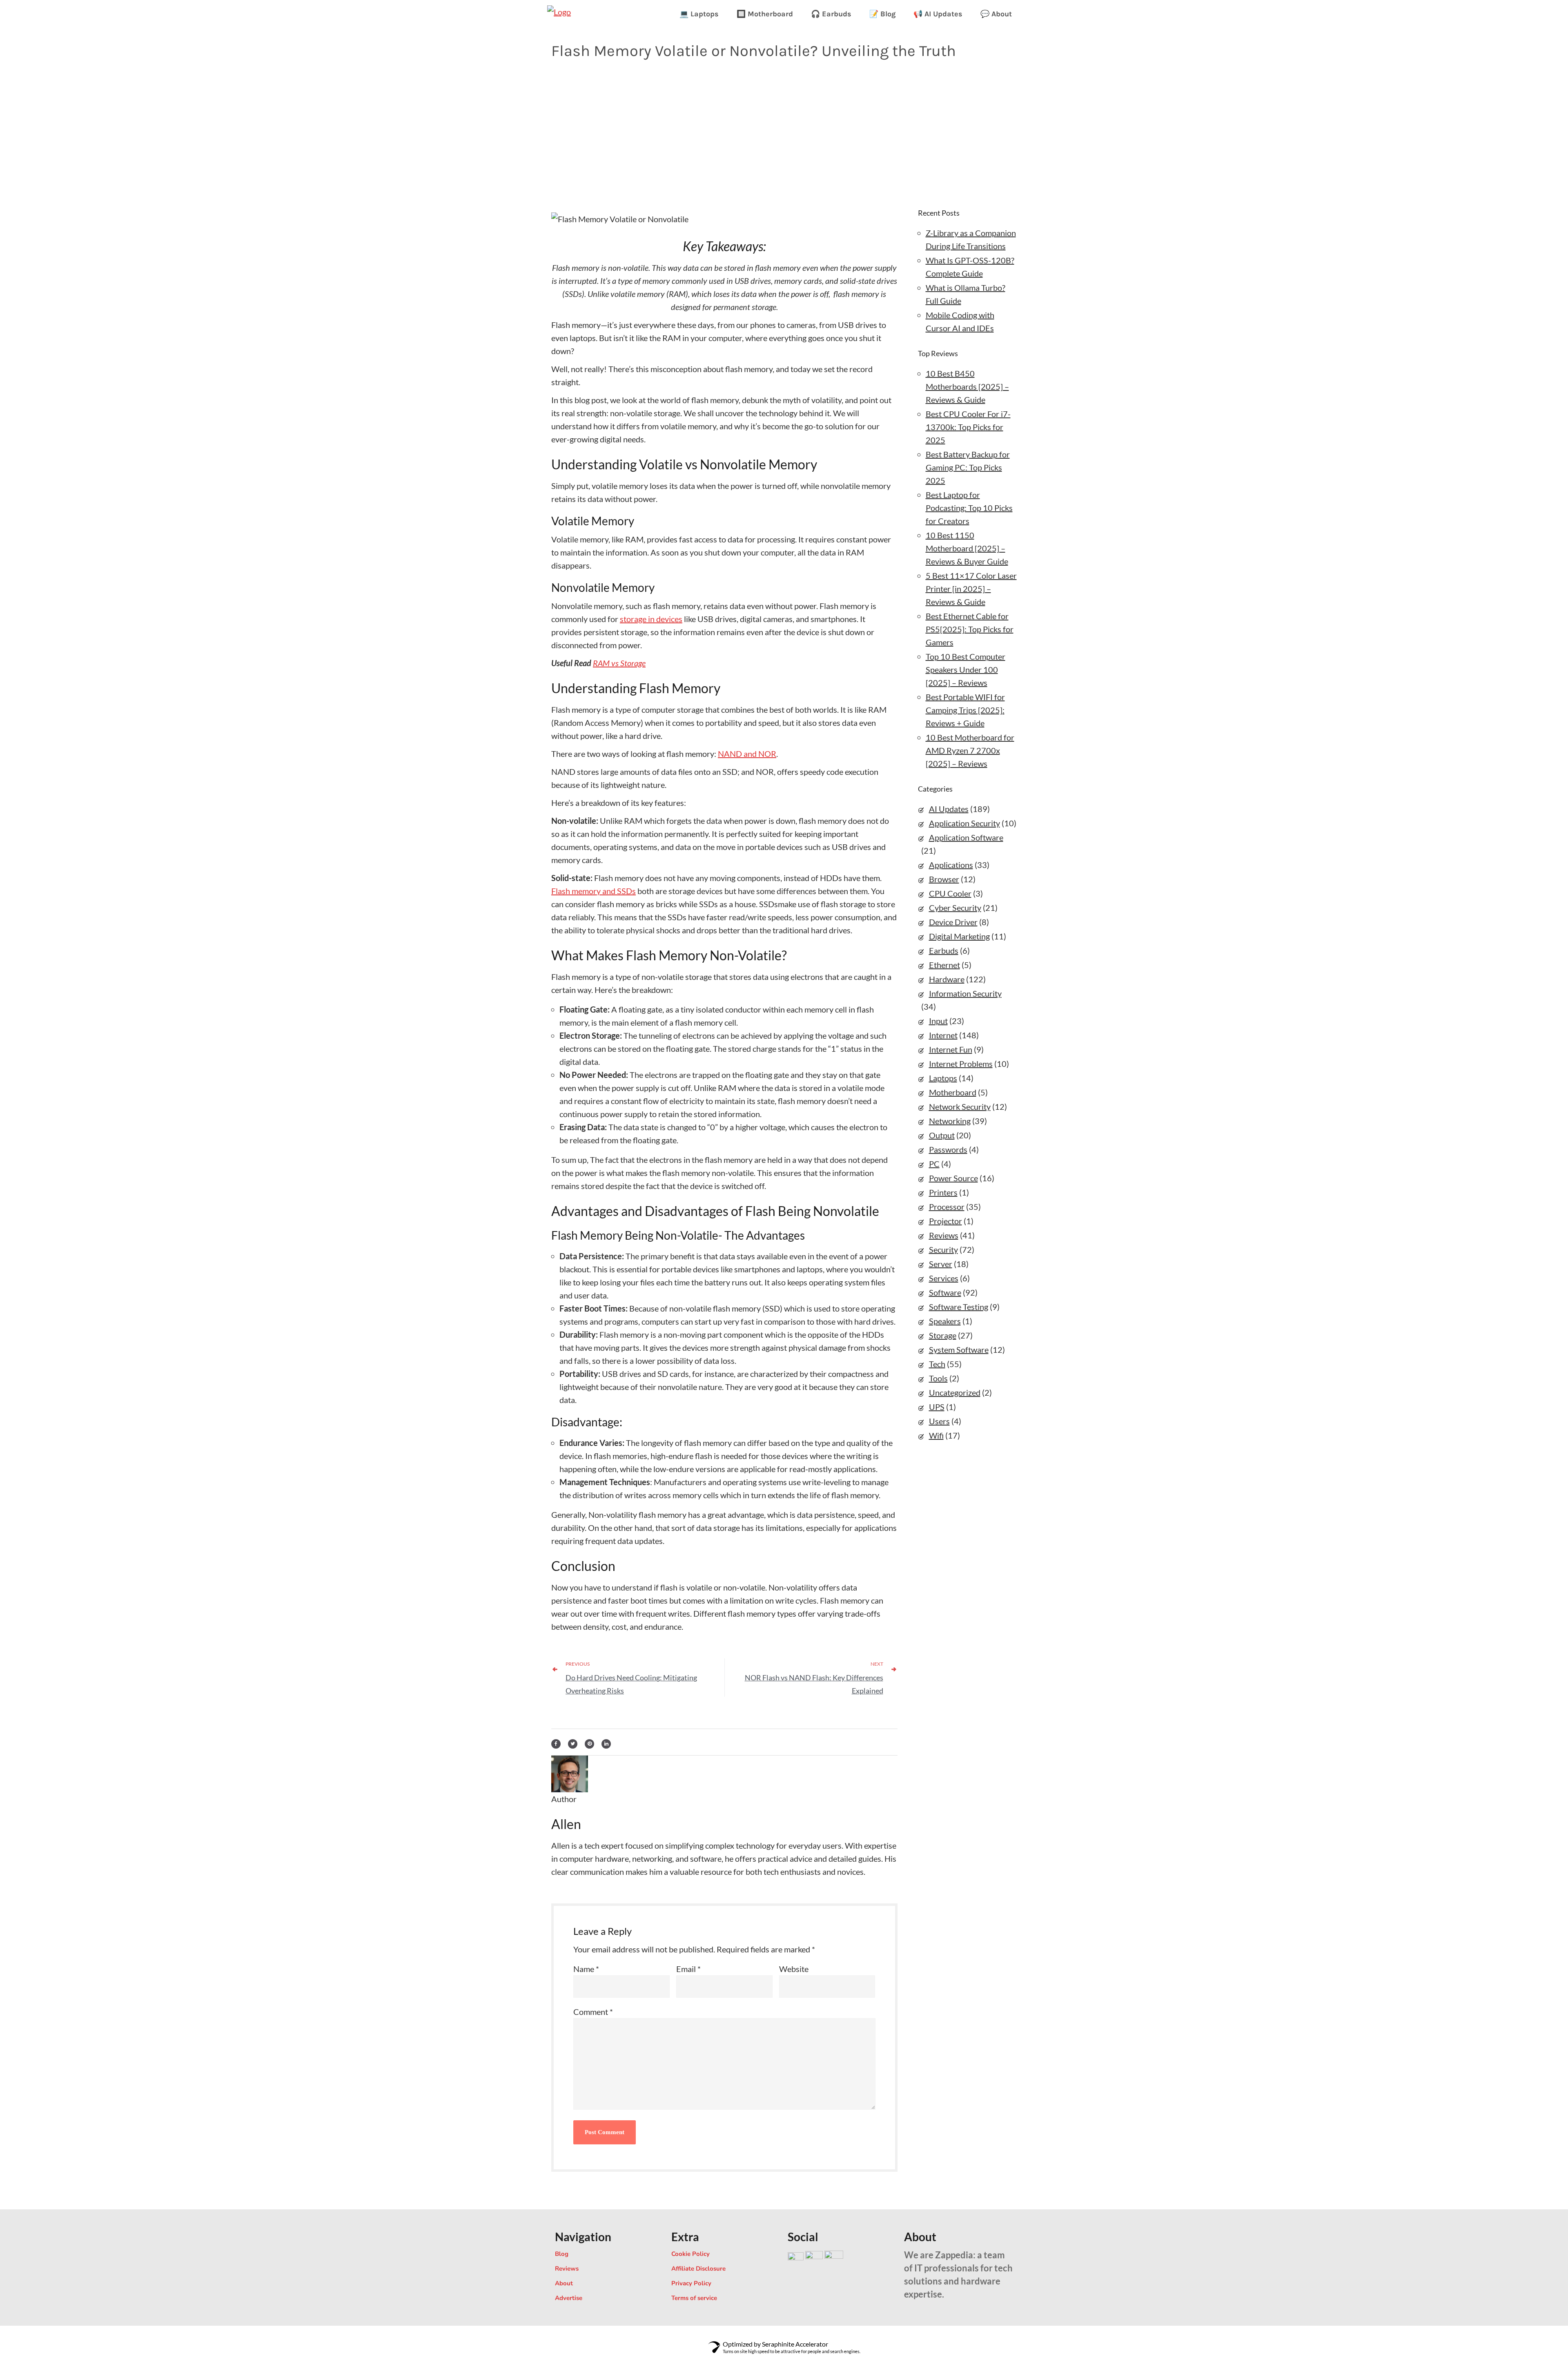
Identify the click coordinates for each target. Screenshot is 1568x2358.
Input (938, 1021)
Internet (943, 1035)
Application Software (966, 837)
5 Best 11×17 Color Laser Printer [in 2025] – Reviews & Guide (971, 589)
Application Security (964, 823)
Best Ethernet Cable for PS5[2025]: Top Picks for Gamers (970, 629)
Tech (937, 1364)
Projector (945, 1221)
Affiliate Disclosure (698, 2269)
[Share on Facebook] (556, 1742)
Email (688, 1969)
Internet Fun (951, 1049)
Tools (938, 1378)
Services (944, 1278)
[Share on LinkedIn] (606, 1742)
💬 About (996, 14)
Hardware (947, 979)
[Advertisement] (784, 132)
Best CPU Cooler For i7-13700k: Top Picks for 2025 (968, 427)
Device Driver (953, 922)
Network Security (960, 1106)
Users (939, 1421)
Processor (947, 1207)
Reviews (944, 1235)
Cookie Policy (690, 2254)
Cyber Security (955, 908)
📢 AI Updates (938, 14)
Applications (951, 865)
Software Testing (959, 1307)
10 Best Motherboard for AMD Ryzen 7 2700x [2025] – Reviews (970, 750)
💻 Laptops (699, 14)
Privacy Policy (691, 2283)
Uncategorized (955, 1392)
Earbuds (944, 950)
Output (942, 1135)
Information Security (965, 993)
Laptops (943, 1078)
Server (941, 1264)
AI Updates (949, 809)
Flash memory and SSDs (594, 891)
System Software (959, 1350)
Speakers (945, 1321)
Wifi (936, 1435)
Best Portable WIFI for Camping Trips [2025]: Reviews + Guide (965, 710)
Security (943, 1249)
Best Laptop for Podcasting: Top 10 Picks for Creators (969, 508)
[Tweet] (573, 1742)
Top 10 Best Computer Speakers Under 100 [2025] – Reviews (966, 669)
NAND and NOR (747, 754)
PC (934, 1164)
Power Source (953, 1178)
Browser (944, 879)
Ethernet (944, 965)
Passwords (948, 1149)
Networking (950, 1121)
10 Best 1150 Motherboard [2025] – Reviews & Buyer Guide (967, 548)
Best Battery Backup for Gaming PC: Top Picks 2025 (968, 467)
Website (794, 1969)
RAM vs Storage (619, 663)
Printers (943, 1192)
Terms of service (694, 2298)
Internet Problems (961, 1064)
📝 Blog (882, 14)
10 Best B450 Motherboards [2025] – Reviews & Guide (967, 386)
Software (945, 1292)
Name (586, 1969)
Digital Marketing (959, 936)
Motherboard (953, 1092)
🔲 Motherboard (765, 14)
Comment (593, 2012)
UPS (937, 1407)
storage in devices (651, 619)
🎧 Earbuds (831, 14)
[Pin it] (589, 1742)
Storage (943, 1335)
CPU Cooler (950, 893)
